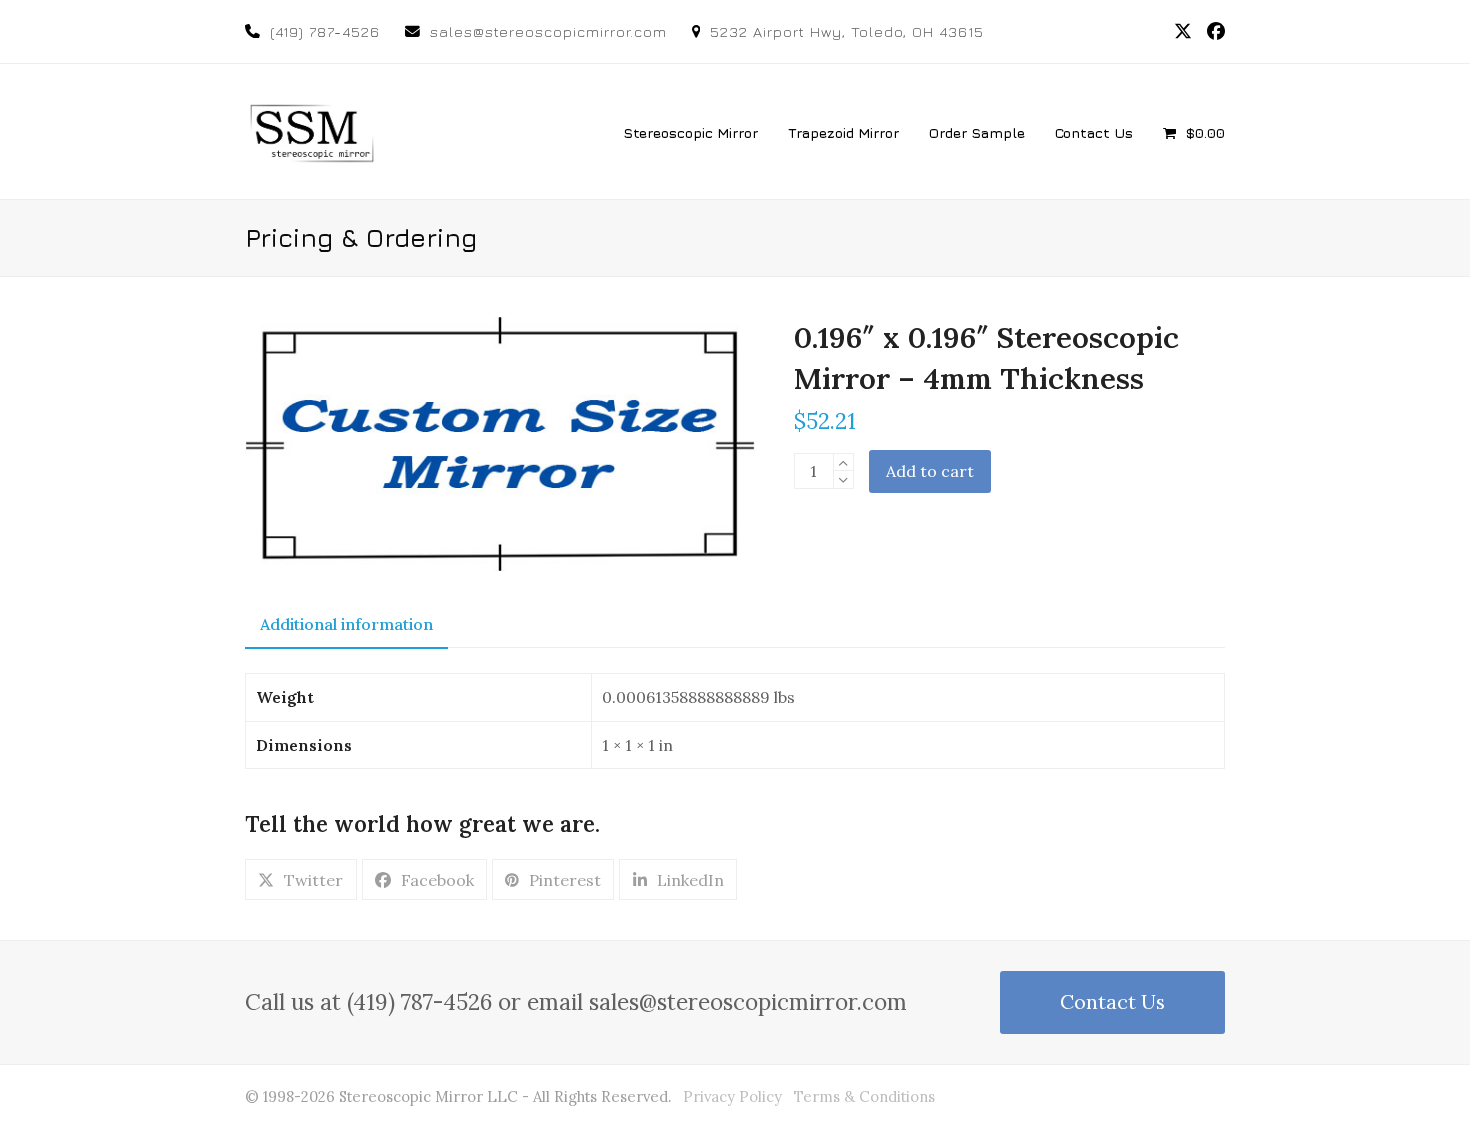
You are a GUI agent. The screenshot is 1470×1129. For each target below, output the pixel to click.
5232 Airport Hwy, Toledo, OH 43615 (847, 31)
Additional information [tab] (346, 624)
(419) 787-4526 (325, 31)
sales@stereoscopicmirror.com (548, 31)
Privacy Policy (732, 1096)
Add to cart (930, 471)
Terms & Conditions (864, 1096)
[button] (1194, 132)
